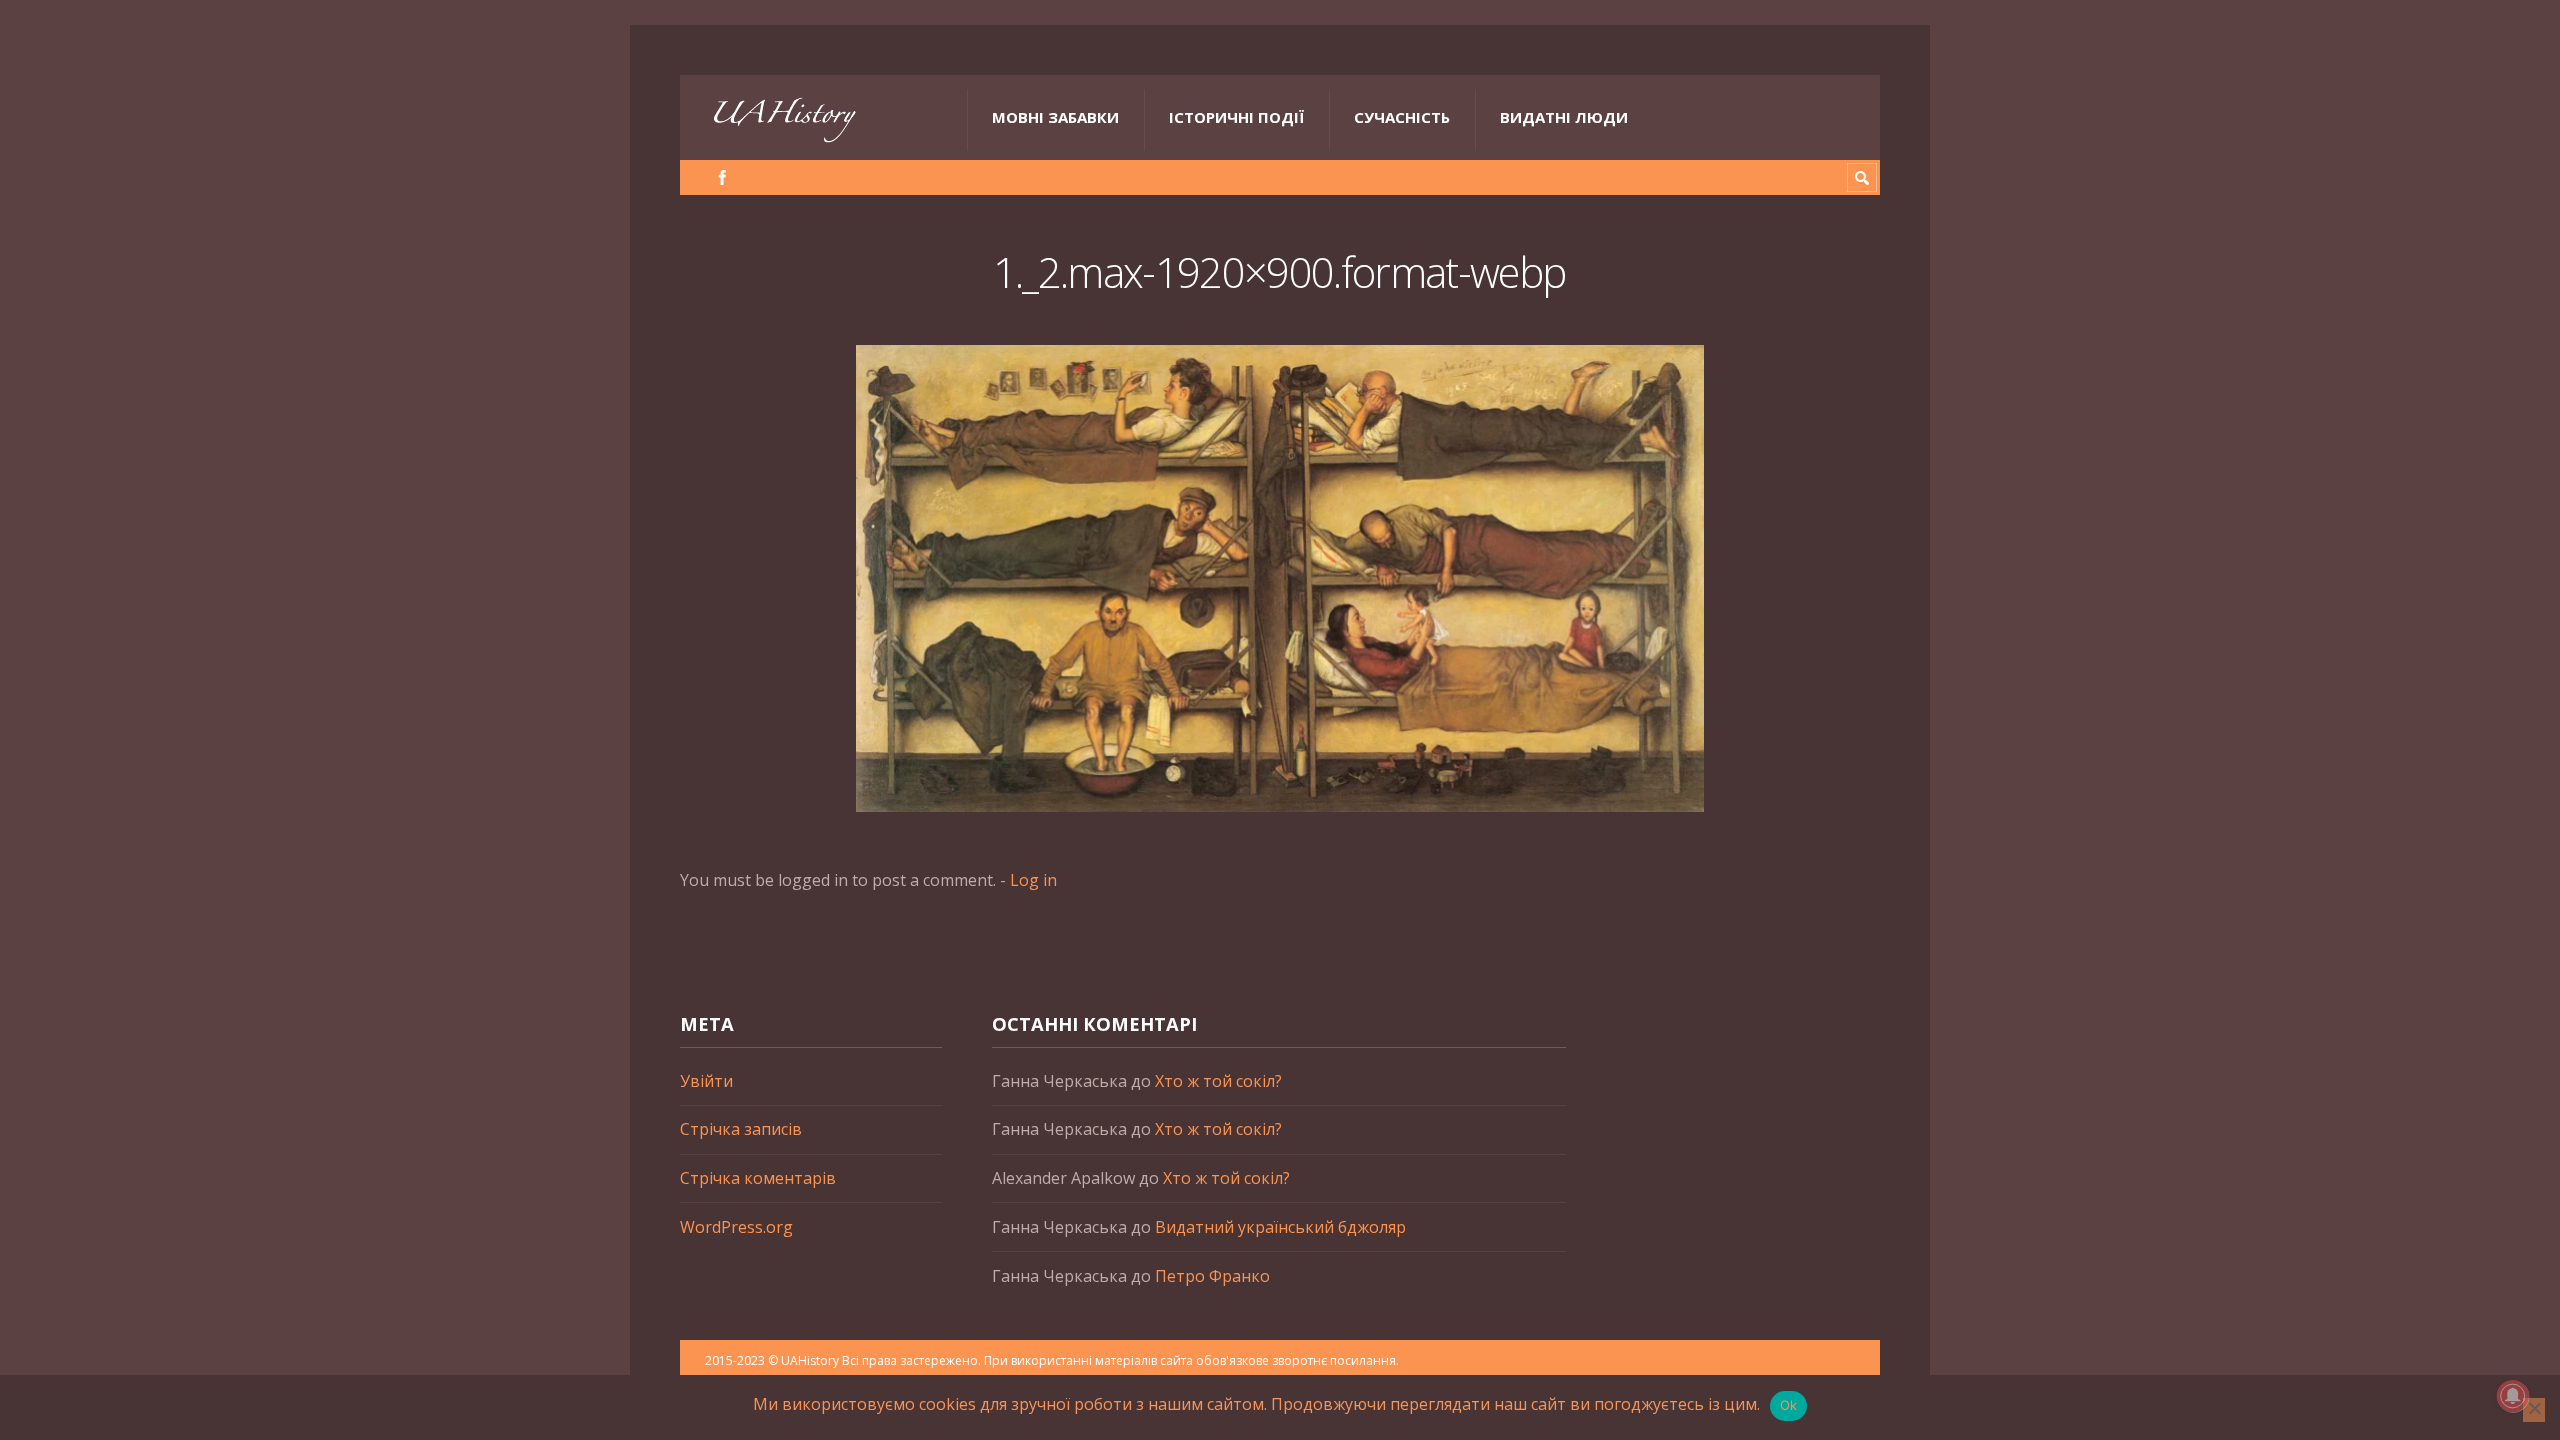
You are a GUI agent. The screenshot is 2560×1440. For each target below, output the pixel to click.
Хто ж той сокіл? (1218, 1081)
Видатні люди (1564, 117)
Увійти (706, 1081)
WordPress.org (736, 1227)
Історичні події (1236, 117)
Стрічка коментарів (758, 1178)
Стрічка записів (741, 1129)
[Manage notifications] (2513, 1396)
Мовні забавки (1055, 117)
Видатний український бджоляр (1280, 1227)
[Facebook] (722, 177)
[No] (2534, 1410)
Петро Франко (1212, 1276)
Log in (1033, 880)
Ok (1789, 1405)
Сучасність (1402, 117)
